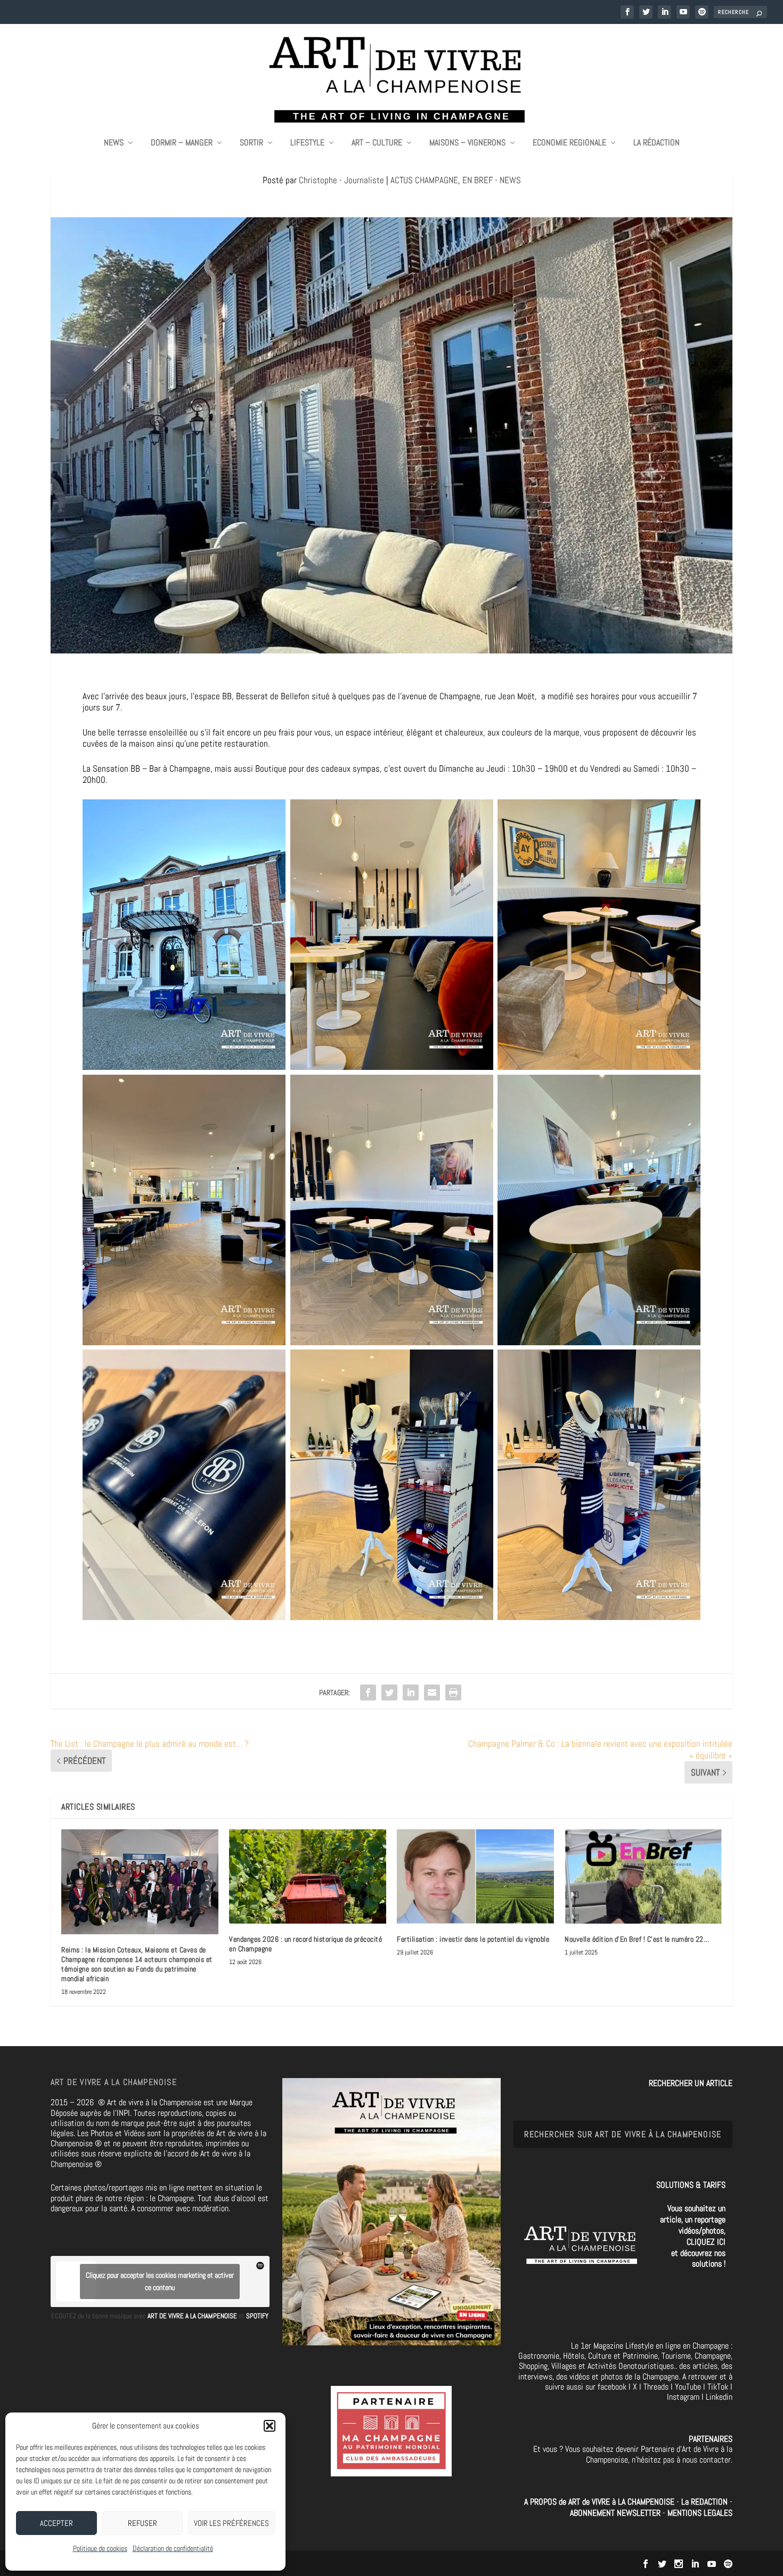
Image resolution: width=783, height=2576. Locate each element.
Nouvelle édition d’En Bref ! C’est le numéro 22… (637, 1939)
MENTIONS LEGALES (700, 2513)
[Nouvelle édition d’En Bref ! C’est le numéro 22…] (643, 1876)
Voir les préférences (231, 2523)
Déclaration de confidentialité (173, 2548)
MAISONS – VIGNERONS (467, 143)
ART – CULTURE (377, 143)
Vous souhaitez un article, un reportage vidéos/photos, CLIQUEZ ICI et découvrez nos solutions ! (693, 2236)
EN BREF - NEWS (492, 180)
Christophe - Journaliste (341, 180)
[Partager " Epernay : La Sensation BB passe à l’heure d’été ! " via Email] (432, 1692)
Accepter (56, 2523)
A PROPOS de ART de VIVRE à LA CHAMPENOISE (599, 2502)
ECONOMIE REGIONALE (569, 143)
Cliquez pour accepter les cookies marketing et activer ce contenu (160, 2281)
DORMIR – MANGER (182, 143)
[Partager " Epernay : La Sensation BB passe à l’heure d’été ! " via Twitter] (389, 1692)
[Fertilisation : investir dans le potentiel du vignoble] (475, 1876)
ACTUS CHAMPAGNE (424, 180)
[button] (270, 2426)
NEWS (114, 143)
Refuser (142, 2523)
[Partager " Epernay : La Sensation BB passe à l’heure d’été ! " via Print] (453, 1692)
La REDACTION (705, 2502)
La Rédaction (656, 143)
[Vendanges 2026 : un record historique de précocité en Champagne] (308, 1876)
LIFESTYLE (307, 143)
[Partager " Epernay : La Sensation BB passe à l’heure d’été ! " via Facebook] (368, 1692)
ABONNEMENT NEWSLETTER (616, 2513)
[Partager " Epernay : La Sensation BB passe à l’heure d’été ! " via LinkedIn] (411, 1692)
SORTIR (251, 143)
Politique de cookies (100, 2548)
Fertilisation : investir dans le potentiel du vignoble (473, 1939)
